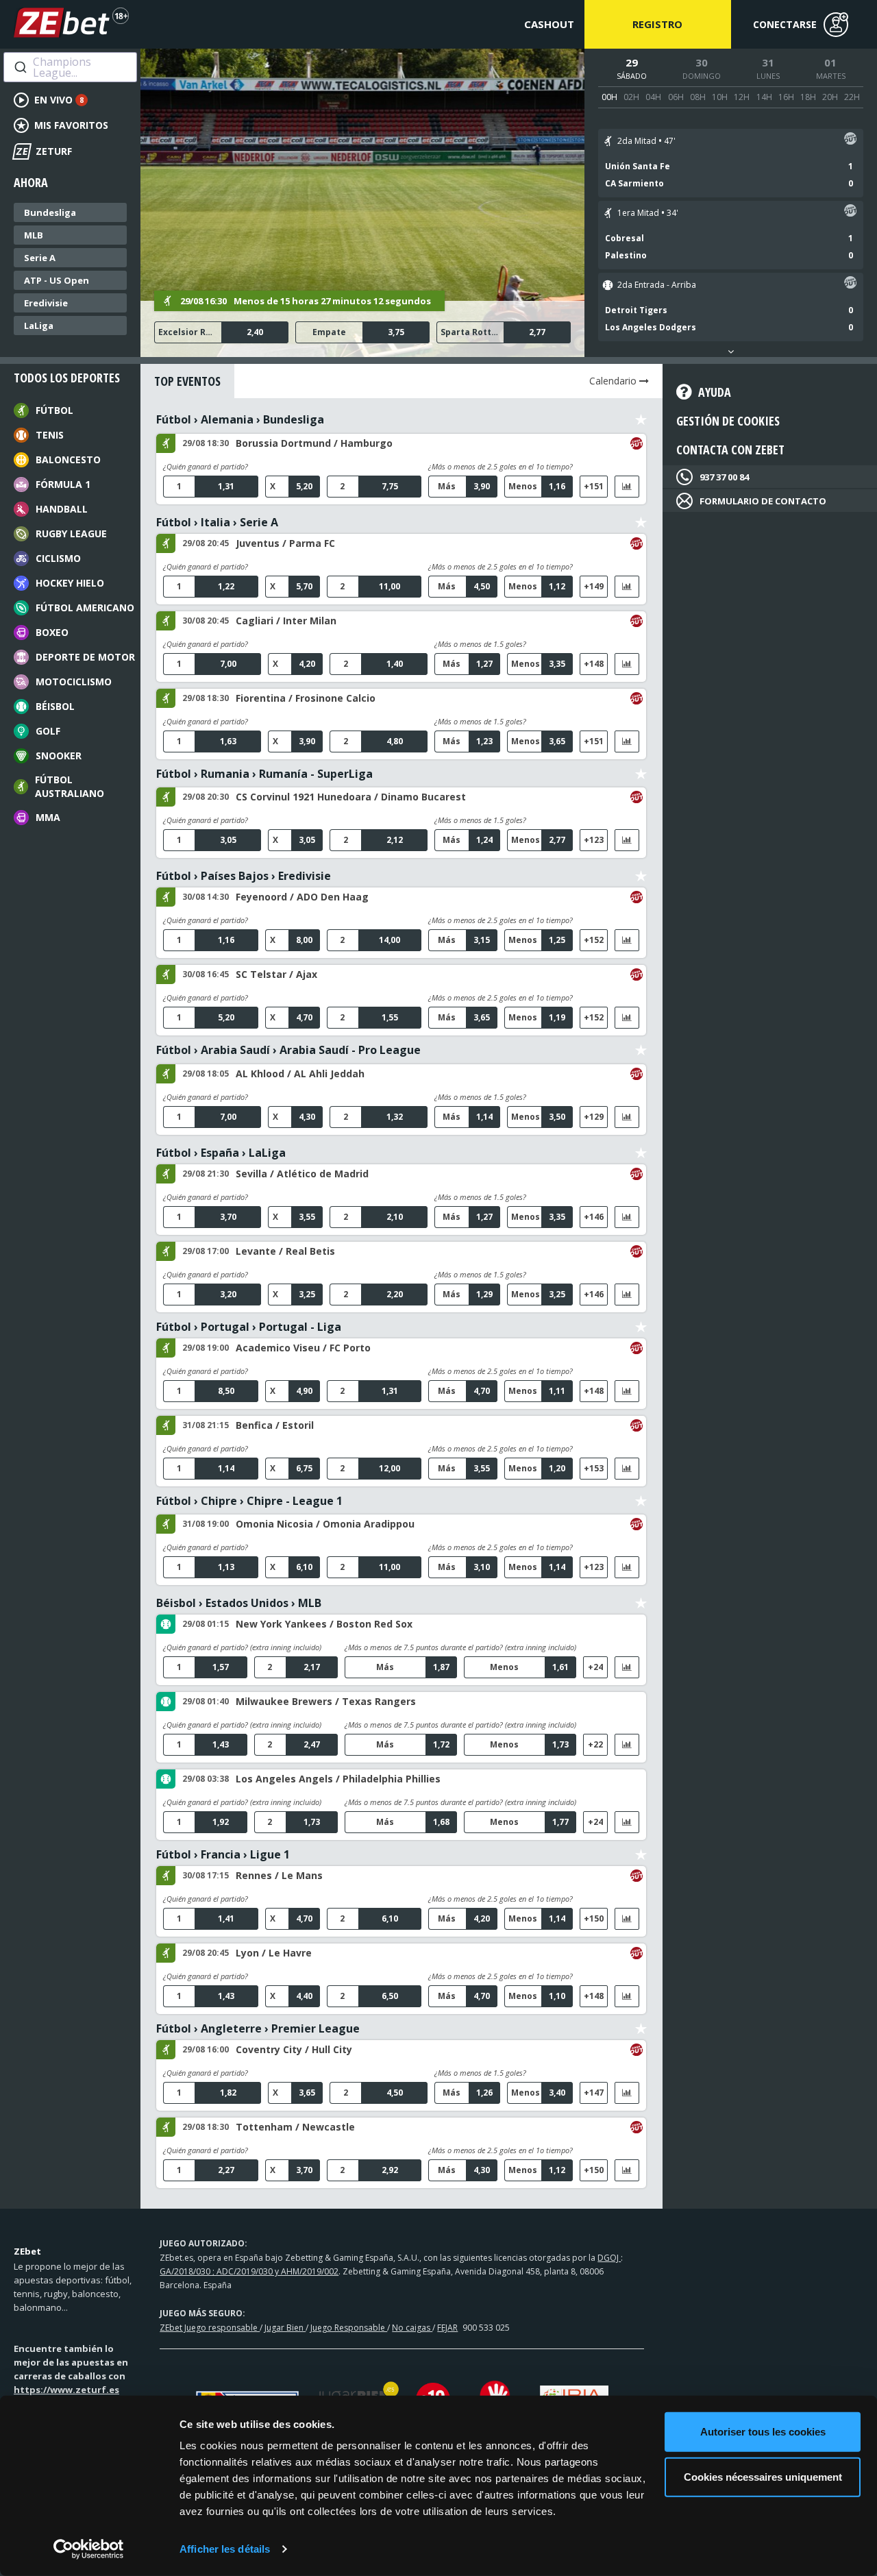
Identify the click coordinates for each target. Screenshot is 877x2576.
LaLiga (39, 326)
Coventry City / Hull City (294, 2049)
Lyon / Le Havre (274, 1953)
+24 (595, 1667)
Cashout (549, 24)
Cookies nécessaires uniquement (763, 2476)
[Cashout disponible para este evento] (850, 141)
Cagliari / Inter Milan (286, 621)
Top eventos (187, 381)
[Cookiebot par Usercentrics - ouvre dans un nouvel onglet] (89, 2549)
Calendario (614, 381)
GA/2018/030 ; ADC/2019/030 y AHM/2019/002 (249, 2271)
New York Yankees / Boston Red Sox (324, 1624)
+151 (594, 486)
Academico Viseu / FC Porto (303, 1348)
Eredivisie (46, 303)
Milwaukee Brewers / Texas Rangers (326, 1701)
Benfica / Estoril (275, 1425)
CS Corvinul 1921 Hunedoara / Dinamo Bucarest (351, 797)
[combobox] (70, 67)
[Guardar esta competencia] (641, 420)
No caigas (412, 2328)
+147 (594, 2093)
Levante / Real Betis (285, 1251)
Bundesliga (50, 212)
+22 (595, 1744)
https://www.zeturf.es (66, 2390)
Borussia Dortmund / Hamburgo (314, 443)
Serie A (40, 258)
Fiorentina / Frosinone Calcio (306, 698)
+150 (594, 1918)
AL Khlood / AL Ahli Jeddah (300, 1074)
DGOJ (609, 2258)
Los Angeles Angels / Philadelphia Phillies (338, 1779)
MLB (34, 235)
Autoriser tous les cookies (763, 2432)
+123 (594, 840)
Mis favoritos (71, 125)
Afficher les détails (225, 2549)
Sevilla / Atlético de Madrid (302, 1174)
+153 (594, 1468)
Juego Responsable (349, 2328)
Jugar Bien (285, 2328)
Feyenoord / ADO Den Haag (302, 897)
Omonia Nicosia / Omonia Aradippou (325, 1524)
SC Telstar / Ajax (276, 974)
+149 (594, 586)
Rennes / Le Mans (279, 1875)
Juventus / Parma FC (285, 543)
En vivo (59, 100)
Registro (657, 24)
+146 (594, 1217)
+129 (594, 1117)
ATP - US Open (57, 280)
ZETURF (44, 151)
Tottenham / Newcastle (295, 2127)
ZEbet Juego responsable (210, 2328)
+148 (594, 664)
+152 (594, 940)
